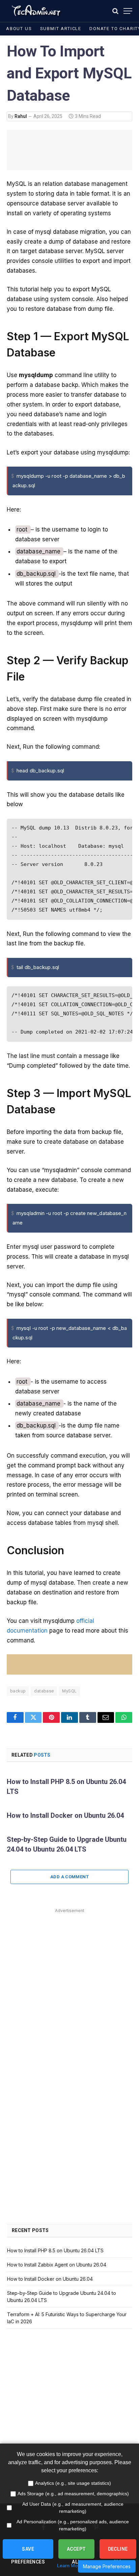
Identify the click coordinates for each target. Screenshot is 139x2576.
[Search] (115, 11)
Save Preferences (28, 2553)
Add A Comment (69, 1877)
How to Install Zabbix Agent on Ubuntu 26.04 (57, 2265)
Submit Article (61, 29)
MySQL (69, 1691)
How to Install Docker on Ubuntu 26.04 (65, 1815)
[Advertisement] (69, 1985)
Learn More (69, 2566)
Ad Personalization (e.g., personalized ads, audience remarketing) (73, 2525)
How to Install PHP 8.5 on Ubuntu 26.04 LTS (55, 2250)
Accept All (76, 2553)
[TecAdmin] (36, 11)
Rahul (21, 116)
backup (18, 1691)
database (44, 1691)
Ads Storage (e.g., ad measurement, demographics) (73, 2494)
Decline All (118, 2553)
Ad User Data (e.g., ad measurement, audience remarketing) (73, 2508)
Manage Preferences (107, 2566)
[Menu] (128, 11)
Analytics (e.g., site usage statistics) (73, 2483)
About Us (19, 29)
